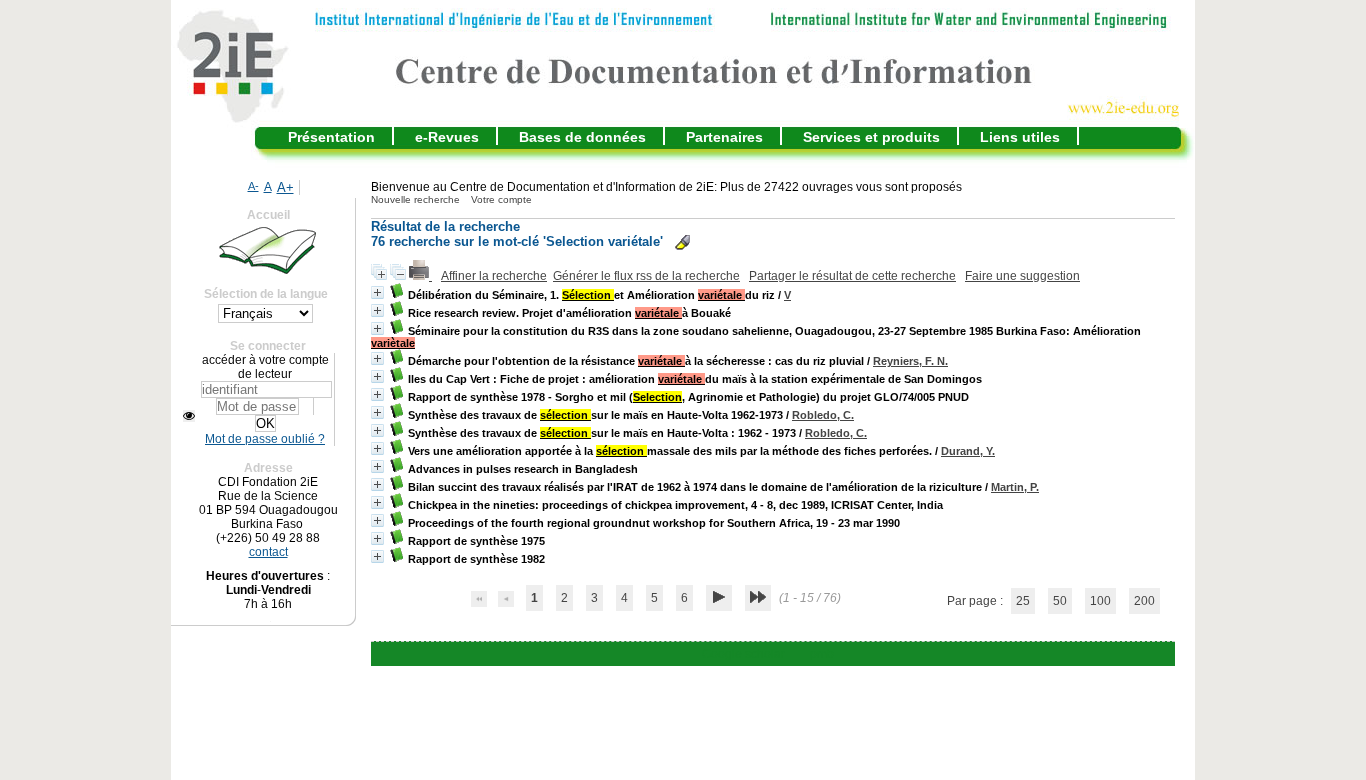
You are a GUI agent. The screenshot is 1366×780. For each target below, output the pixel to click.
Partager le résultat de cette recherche (852, 276)
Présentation (331, 137)
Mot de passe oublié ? (265, 439)
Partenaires (724, 137)
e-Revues (447, 137)
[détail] (377, 292)
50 (1060, 601)
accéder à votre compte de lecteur (265, 367)
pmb (822, 654)
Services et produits (871, 137)
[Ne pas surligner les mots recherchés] (682, 242)
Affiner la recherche (494, 276)
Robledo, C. (823, 415)
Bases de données (582, 137)
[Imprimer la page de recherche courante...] (420, 276)
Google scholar (743, 654)
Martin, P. (1015, 487)
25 (1023, 601)
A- (253, 186)
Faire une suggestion (1022, 276)
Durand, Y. (968, 451)
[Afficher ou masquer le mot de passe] (189, 416)
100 (1100, 601)
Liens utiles (1020, 137)
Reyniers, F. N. (910, 361)
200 (1144, 601)
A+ (285, 187)
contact (268, 552)
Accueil (268, 215)
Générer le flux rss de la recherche (646, 276)
